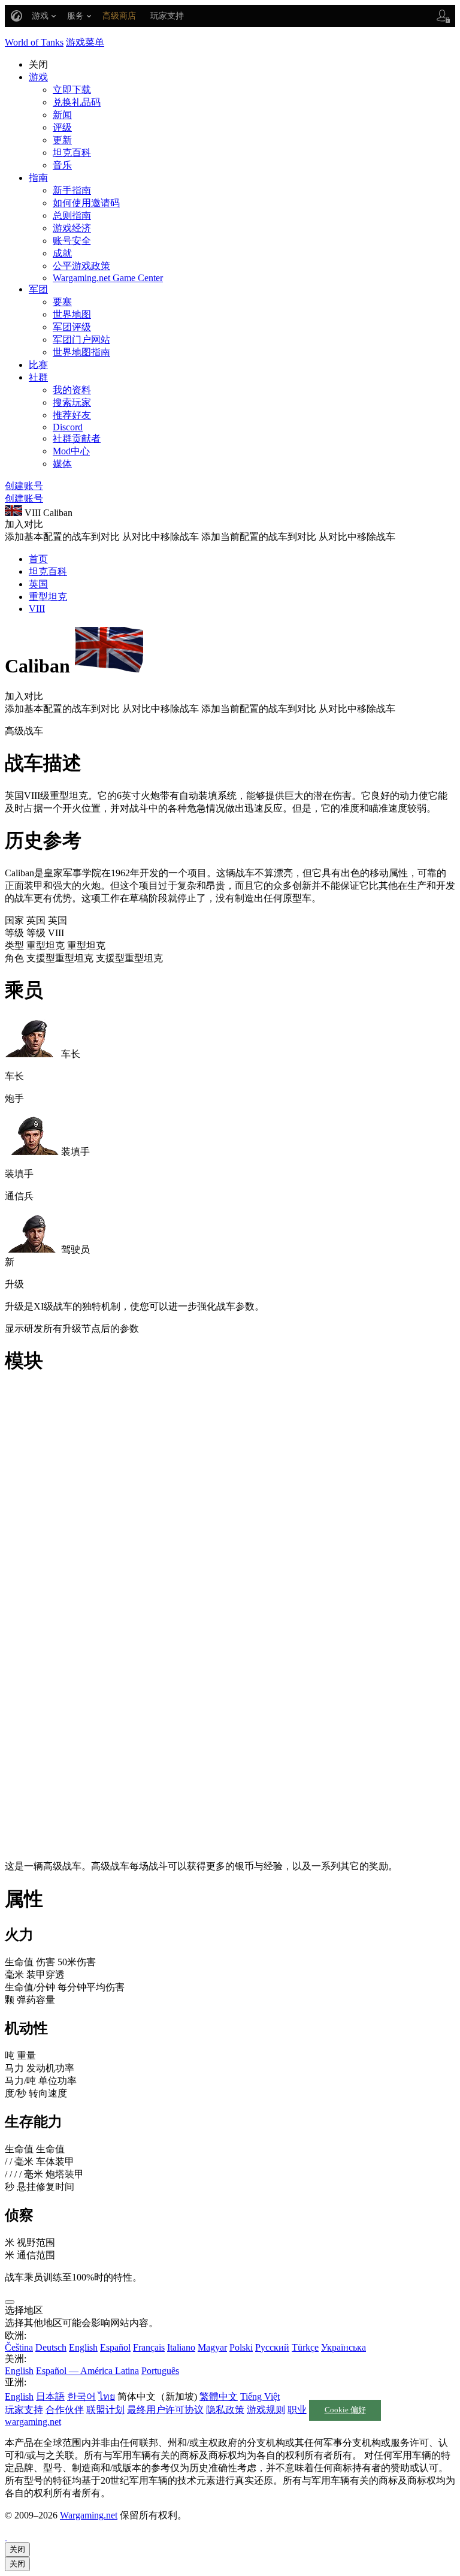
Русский (272, 2347)
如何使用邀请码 (86, 203)
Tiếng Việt (260, 2396)
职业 (297, 2410)
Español (115, 2347)
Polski (241, 2347)
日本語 (50, 2396)
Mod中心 (71, 451)
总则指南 (72, 215)
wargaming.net (33, 2422)
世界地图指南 (81, 352)
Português (160, 2371)
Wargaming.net (89, 2515)
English (83, 2347)
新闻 (62, 115)
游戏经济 (72, 228)
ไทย (107, 2396)
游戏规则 (266, 2410)
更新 (62, 140)
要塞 (62, 302)
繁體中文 (219, 2396)
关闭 (17, 2549)
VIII (37, 609)
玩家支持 (24, 2410)
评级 (62, 127)
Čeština (19, 2347)
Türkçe (305, 2347)
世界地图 (72, 314)
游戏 (38, 77)
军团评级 (72, 327)
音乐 (62, 165)
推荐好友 (72, 415)
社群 (38, 377)
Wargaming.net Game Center (108, 278)
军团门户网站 (81, 340)
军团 (38, 289)
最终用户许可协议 (165, 2410)
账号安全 (72, 241)
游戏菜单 (85, 42)
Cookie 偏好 (345, 2411)
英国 (38, 584)
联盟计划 (105, 2410)
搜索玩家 (72, 402)
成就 (62, 253)
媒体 (62, 464)
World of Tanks (34, 42)
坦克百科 (72, 153)
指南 (38, 178)
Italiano (181, 2347)
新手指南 (72, 190)
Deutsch (51, 2347)
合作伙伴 (65, 2410)
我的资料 (72, 390)
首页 (38, 559)
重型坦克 (48, 597)
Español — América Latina (87, 2371)
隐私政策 (225, 2410)
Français (149, 2347)
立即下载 (72, 90)
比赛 (38, 365)
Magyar (212, 2347)
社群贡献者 (77, 438)
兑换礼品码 (77, 102)
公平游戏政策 (81, 266)
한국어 (81, 2396)
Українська (344, 2347)
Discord (68, 427)
